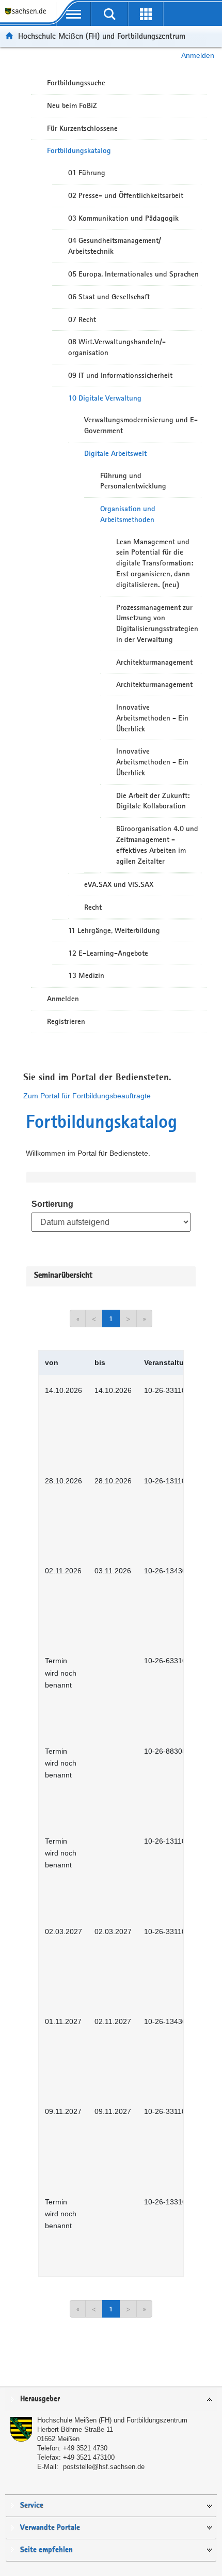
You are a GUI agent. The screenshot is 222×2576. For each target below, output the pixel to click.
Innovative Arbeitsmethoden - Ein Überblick (152, 718)
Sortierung (52, 1204)
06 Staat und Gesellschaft (109, 297)
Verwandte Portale (50, 2528)
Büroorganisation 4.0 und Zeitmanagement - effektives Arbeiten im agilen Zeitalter (157, 845)
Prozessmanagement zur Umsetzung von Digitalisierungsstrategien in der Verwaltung (157, 623)
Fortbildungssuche (76, 83)
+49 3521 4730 (85, 2448)
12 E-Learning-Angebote (108, 953)
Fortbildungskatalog (79, 150)
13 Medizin (86, 975)
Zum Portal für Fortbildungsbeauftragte (87, 1096)
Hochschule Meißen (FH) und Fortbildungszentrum (102, 36)
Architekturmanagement (154, 662)
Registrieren (66, 1021)
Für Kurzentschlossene (82, 128)
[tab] (111, 2399)
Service (32, 2505)
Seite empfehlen (46, 2550)
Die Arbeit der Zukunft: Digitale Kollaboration (153, 801)
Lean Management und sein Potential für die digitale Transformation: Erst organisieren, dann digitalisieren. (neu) (155, 563)
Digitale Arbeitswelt (115, 453)
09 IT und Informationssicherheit (120, 375)
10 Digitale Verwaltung (105, 398)
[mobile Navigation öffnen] (74, 14)
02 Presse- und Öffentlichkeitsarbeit (126, 195)
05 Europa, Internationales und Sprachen (133, 274)
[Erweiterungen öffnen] (146, 14)
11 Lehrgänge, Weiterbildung (114, 930)
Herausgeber (40, 2399)
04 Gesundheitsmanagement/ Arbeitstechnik (115, 246)
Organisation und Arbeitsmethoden (128, 514)
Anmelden (198, 55)
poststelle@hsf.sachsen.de (104, 2467)
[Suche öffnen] (109, 14)
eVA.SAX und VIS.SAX (119, 884)
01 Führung (87, 173)
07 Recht (82, 319)
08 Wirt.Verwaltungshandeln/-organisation (117, 347)
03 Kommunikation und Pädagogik (123, 218)
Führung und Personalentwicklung (133, 481)
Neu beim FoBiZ (72, 105)
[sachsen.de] (28, 16)
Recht (93, 907)
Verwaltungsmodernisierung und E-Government (141, 425)
